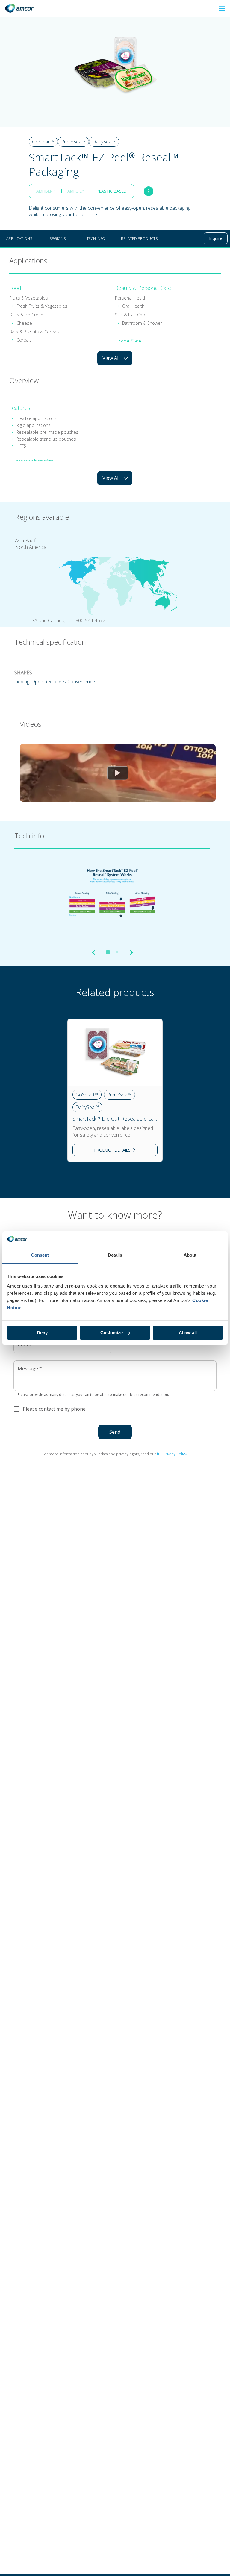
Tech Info (96, 238)
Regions (58, 238)
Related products (139, 238)
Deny (42, 1333)
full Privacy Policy (172, 1454)
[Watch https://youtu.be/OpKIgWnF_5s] (118, 773)
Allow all (188, 1333)
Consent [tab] (40, 1255)
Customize (112, 1333)
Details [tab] (115, 1255)
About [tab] (190, 1255)
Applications (19, 238)
